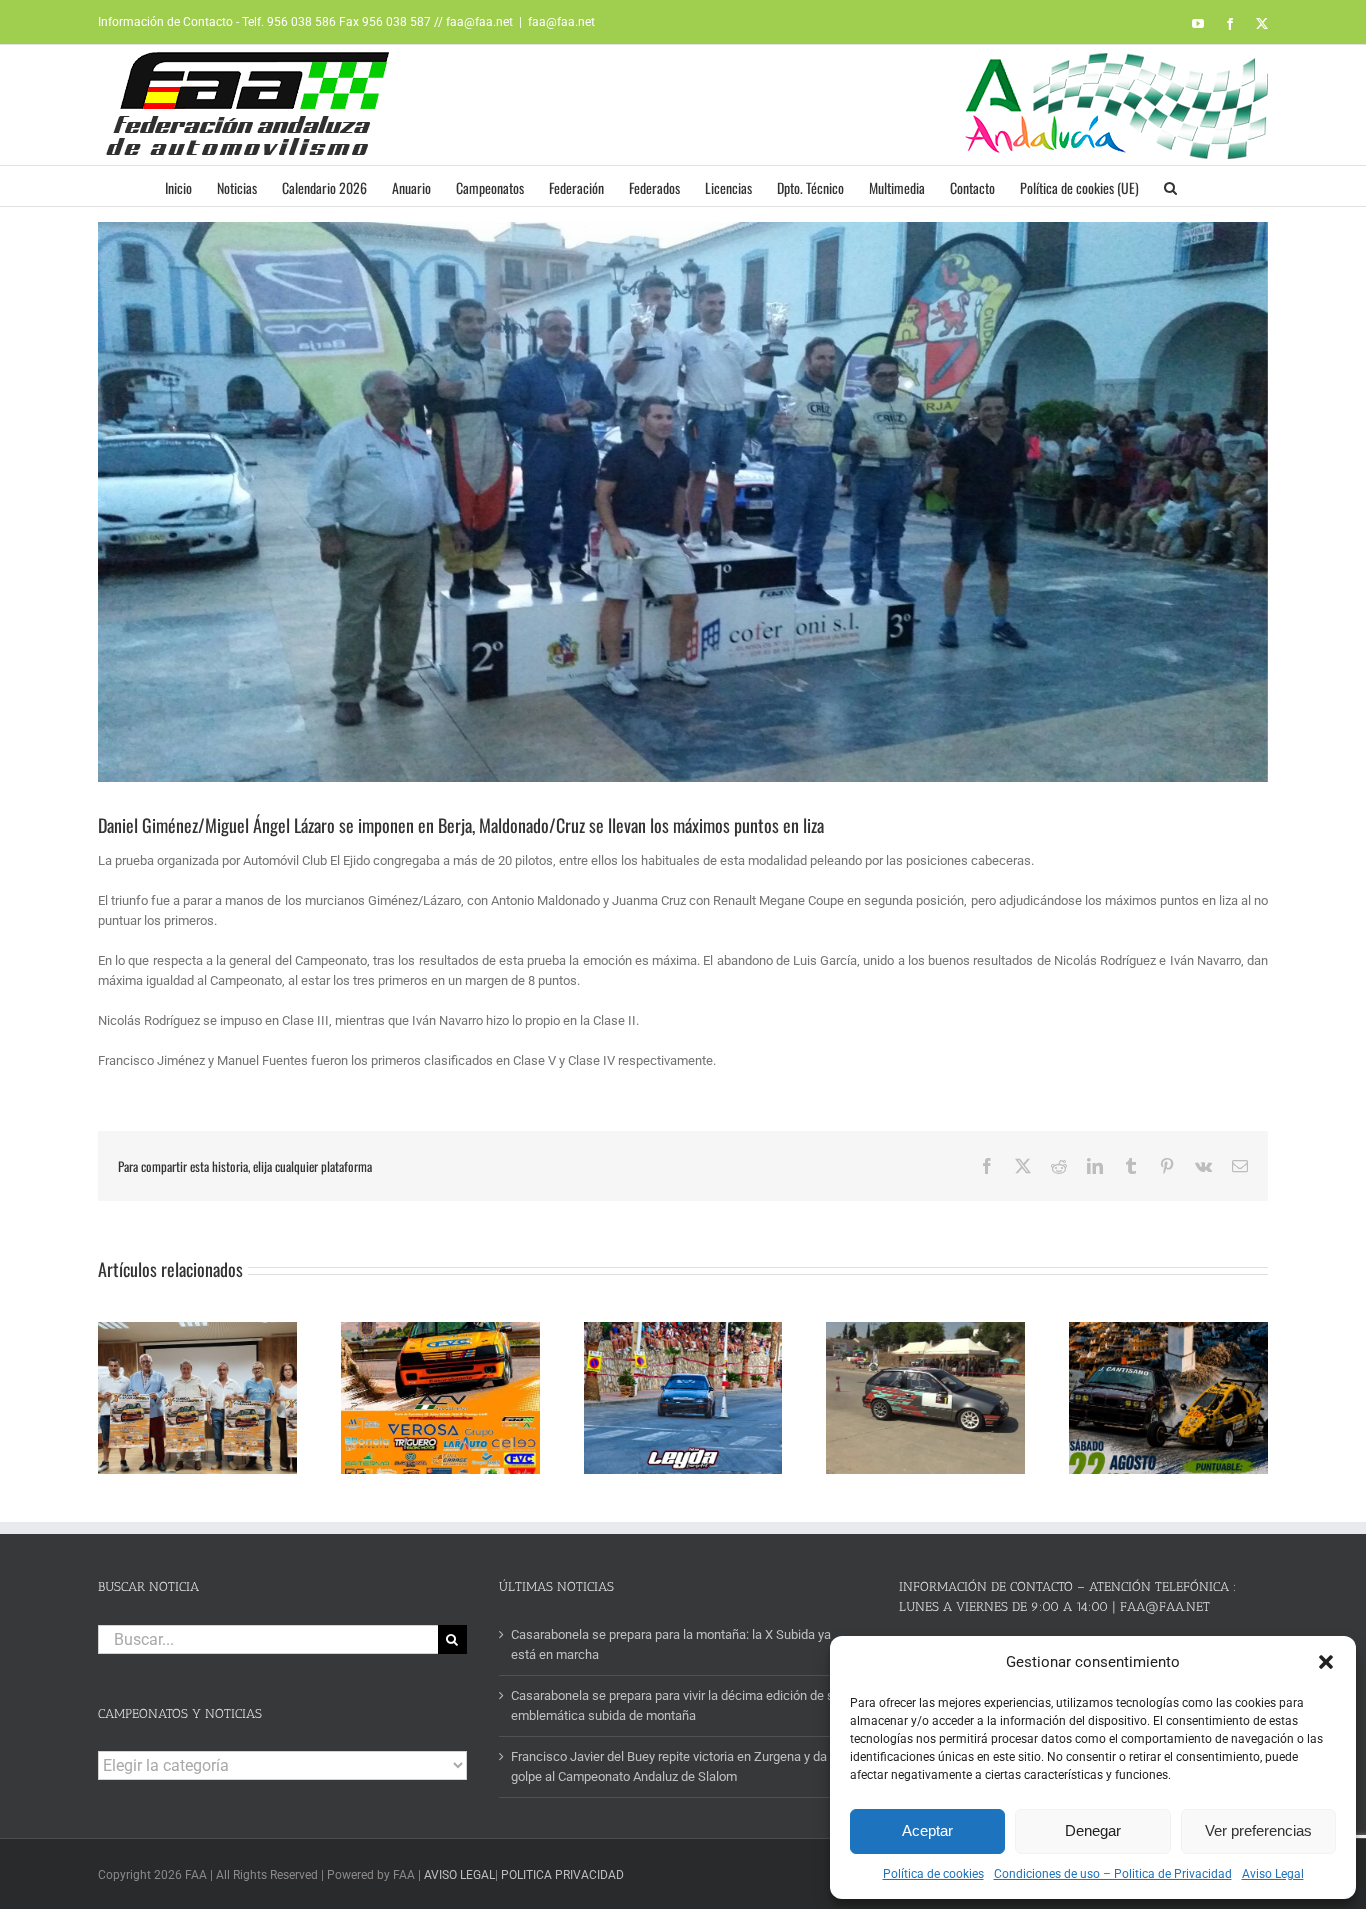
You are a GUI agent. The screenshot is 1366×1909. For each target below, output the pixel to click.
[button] (1326, 1662)
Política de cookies (933, 1874)
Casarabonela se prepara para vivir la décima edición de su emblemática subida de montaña (676, 1705)
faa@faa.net (561, 22)
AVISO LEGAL (459, 1875)
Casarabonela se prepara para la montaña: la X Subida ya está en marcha (671, 1644)
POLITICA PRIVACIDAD (562, 1875)
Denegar (1093, 1830)
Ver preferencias (1258, 1830)
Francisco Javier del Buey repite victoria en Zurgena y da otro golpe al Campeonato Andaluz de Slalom (681, 1766)
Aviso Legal (1273, 1874)
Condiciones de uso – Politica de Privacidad (1113, 1874)
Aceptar (927, 1830)
